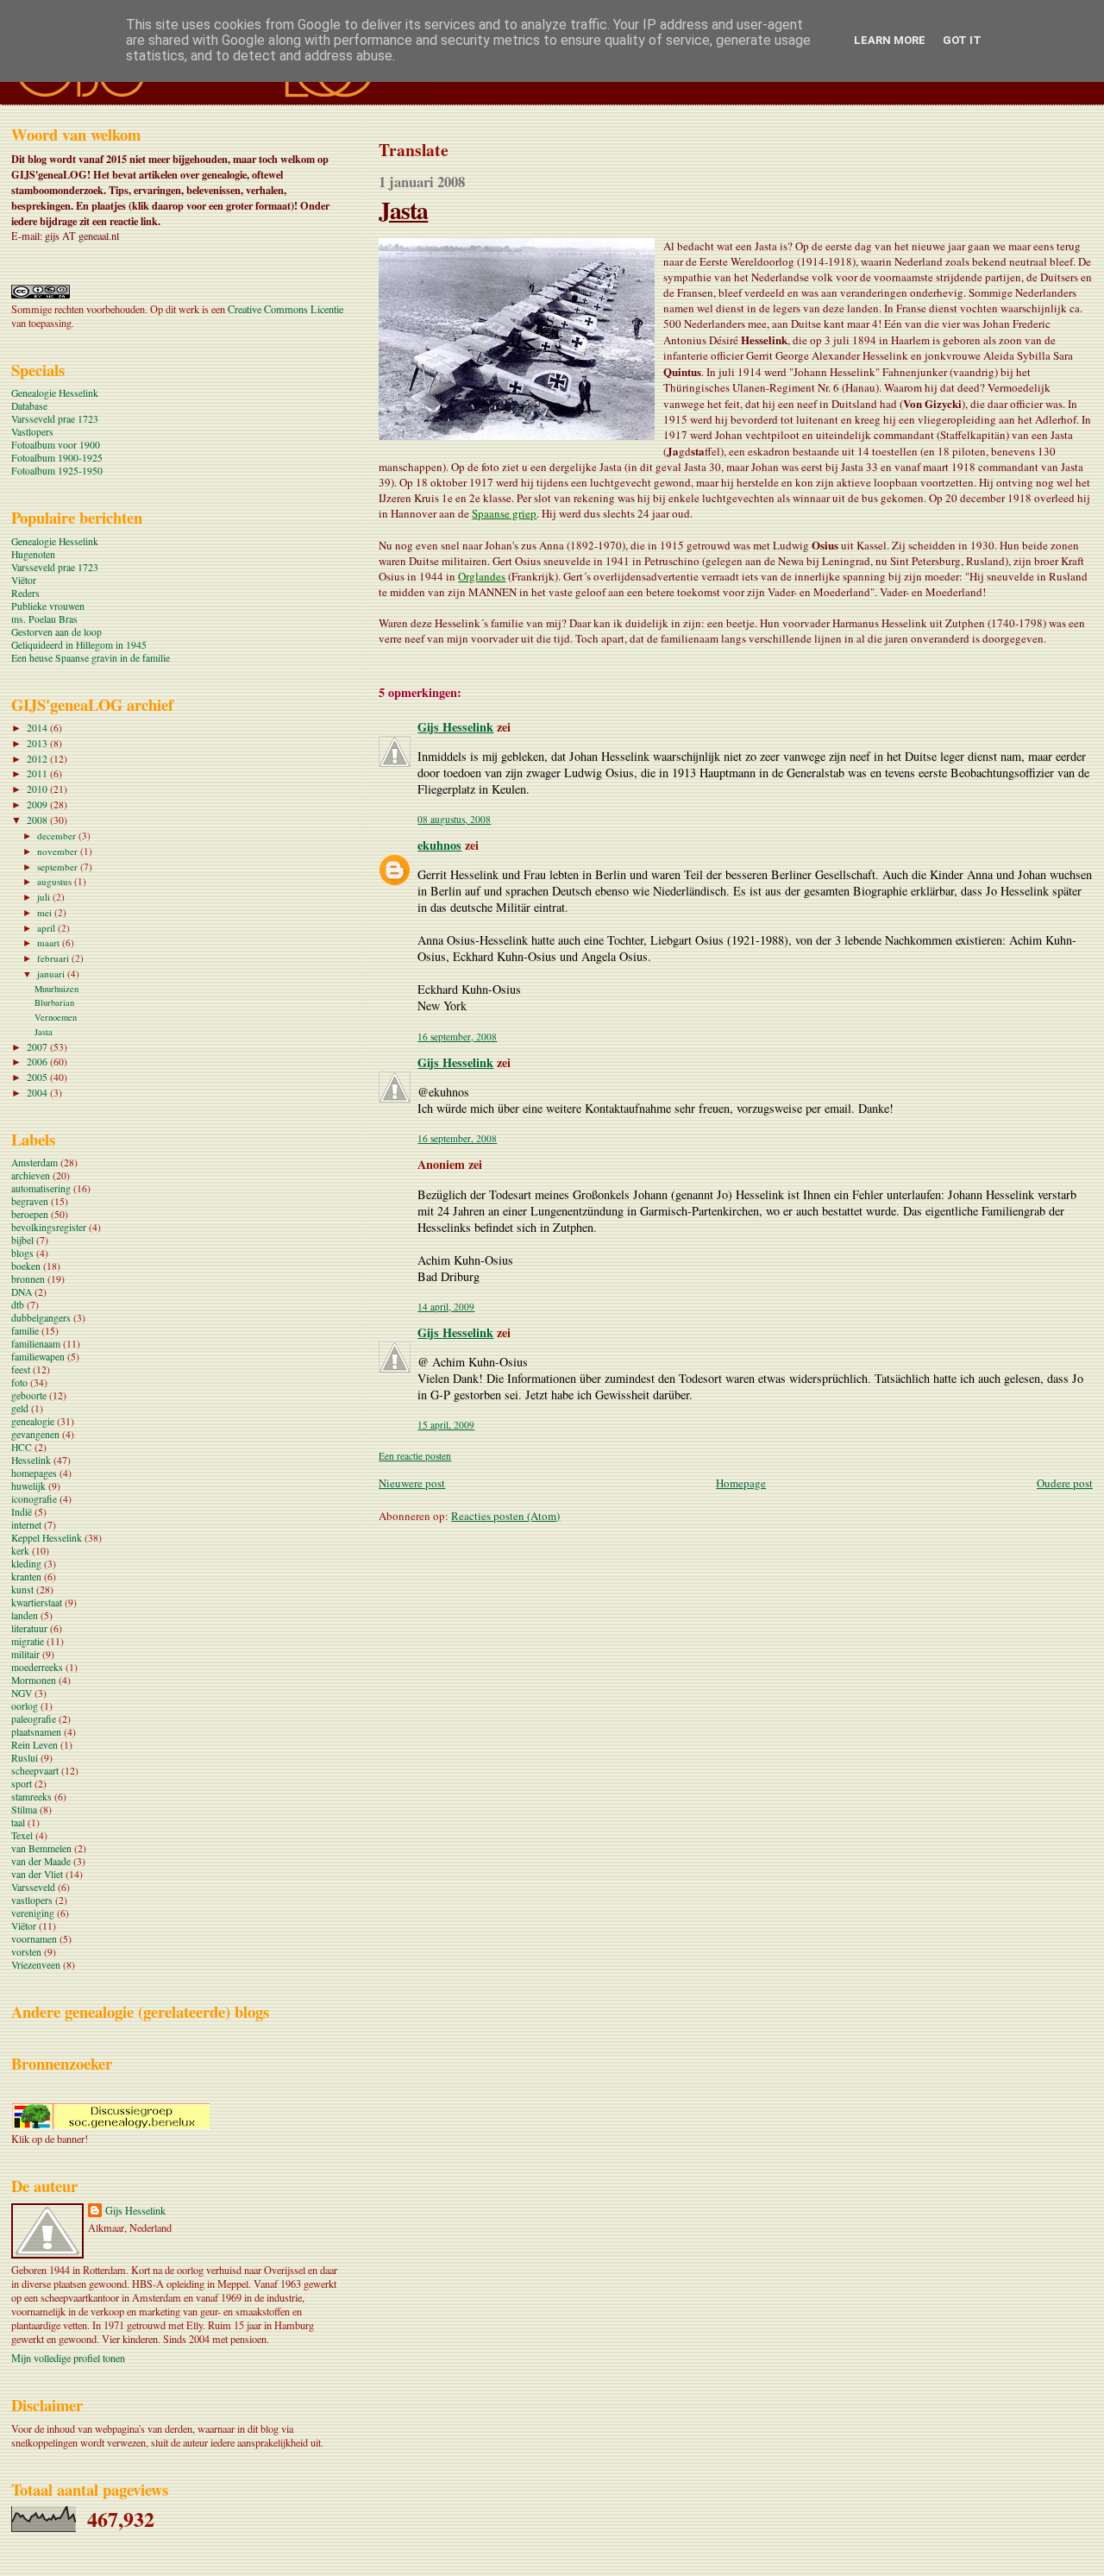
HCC (22, 1447)
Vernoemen (56, 1017)
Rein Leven (34, 1745)
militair (25, 1654)
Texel (22, 1835)
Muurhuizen (56, 989)
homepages (34, 1473)
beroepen (30, 1214)
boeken (26, 1266)
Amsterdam (34, 1162)
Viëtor (24, 580)
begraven (30, 1201)
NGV (22, 1693)
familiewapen (38, 1357)
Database (29, 406)
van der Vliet (37, 1874)
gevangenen (35, 1434)
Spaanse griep (504, 513)
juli (45, 897)
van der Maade (41, 1861)
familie (25, 1331)
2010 (38, 789)
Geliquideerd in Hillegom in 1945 (79, 645)
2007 (38, 1047)
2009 (38, 804)
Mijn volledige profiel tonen (68, 2358)
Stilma (24, 1809)
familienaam (36, 1344)
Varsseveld (33, 1887)
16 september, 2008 (457, 1037)
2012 (38, 759)
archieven (31, 1175)
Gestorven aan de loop (56, 632)
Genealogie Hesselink (55, 393)
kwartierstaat (37, 1602)
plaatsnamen (36, 1732)
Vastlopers (32, 432)
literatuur (29, 1628)
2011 (38, 773)
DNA (22, 1292)
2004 (38, 1093)
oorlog (25, 1706)
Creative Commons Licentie (285, 309)
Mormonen (34, 1680)
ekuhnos (439, 845)
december (58, 836)
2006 (38, 1062)
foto (19, 1382)
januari (52, 974)
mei (46, 912)
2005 (38, 1077)
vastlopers (32, 1900)
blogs (22, 1253)
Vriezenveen (36, 1965)
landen (25, 1615)
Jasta (403, 210)
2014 (38, 728)
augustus (56, 881)
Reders (25, 593)
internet (26, 1525)
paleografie (34, 1719)
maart (50, 942)
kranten (26, 1577)
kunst (22, 1590)
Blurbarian (54, 1002)
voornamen (34, 1939)
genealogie (33, 1421)
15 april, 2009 (446, 1425)
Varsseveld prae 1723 (55, 419)
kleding (26, 1564)
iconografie (34, 1499)
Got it (962, 40)
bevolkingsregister (49, 1227)
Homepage (741, 1483)
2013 (38, 743)
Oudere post (1065, 1483)
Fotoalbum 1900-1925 (57, 458)
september (59, 867)
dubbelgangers (41, 1318)
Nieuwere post (412, 1483)
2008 (38, 820)
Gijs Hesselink (455, 727)
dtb (18, 1305)
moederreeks (37, 1667)
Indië (22, 1512)
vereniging (33, 1913)
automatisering (41, 1188)
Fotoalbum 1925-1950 (57, 471)
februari (54, 958)
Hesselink (31, 1460)
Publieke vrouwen (48, 606)
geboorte (29, 1395)
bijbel (22, 1240)
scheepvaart (35, 1771)
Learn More (890, 40)
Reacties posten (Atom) (505, 1516)
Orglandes (482, 576)
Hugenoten (33, 554)
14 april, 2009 (446, 1307)
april (47, 928)
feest (21, 1370)
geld (20, 1408)
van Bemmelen (41, 1848)
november (59, 851)
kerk (20, 1551)
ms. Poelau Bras (44, 619)
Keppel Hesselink (47, 1538)
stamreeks (31, 1797)
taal (18, 1822)
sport (22, 1784)
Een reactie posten (415, 1456)
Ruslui (25, 1758)
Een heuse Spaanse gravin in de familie (91, 658)
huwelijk (28, 1486)
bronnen (28, 1279)
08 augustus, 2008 (454, 819)
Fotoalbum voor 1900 (56, 445)
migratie (28, 1641)
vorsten (26, 1952)
